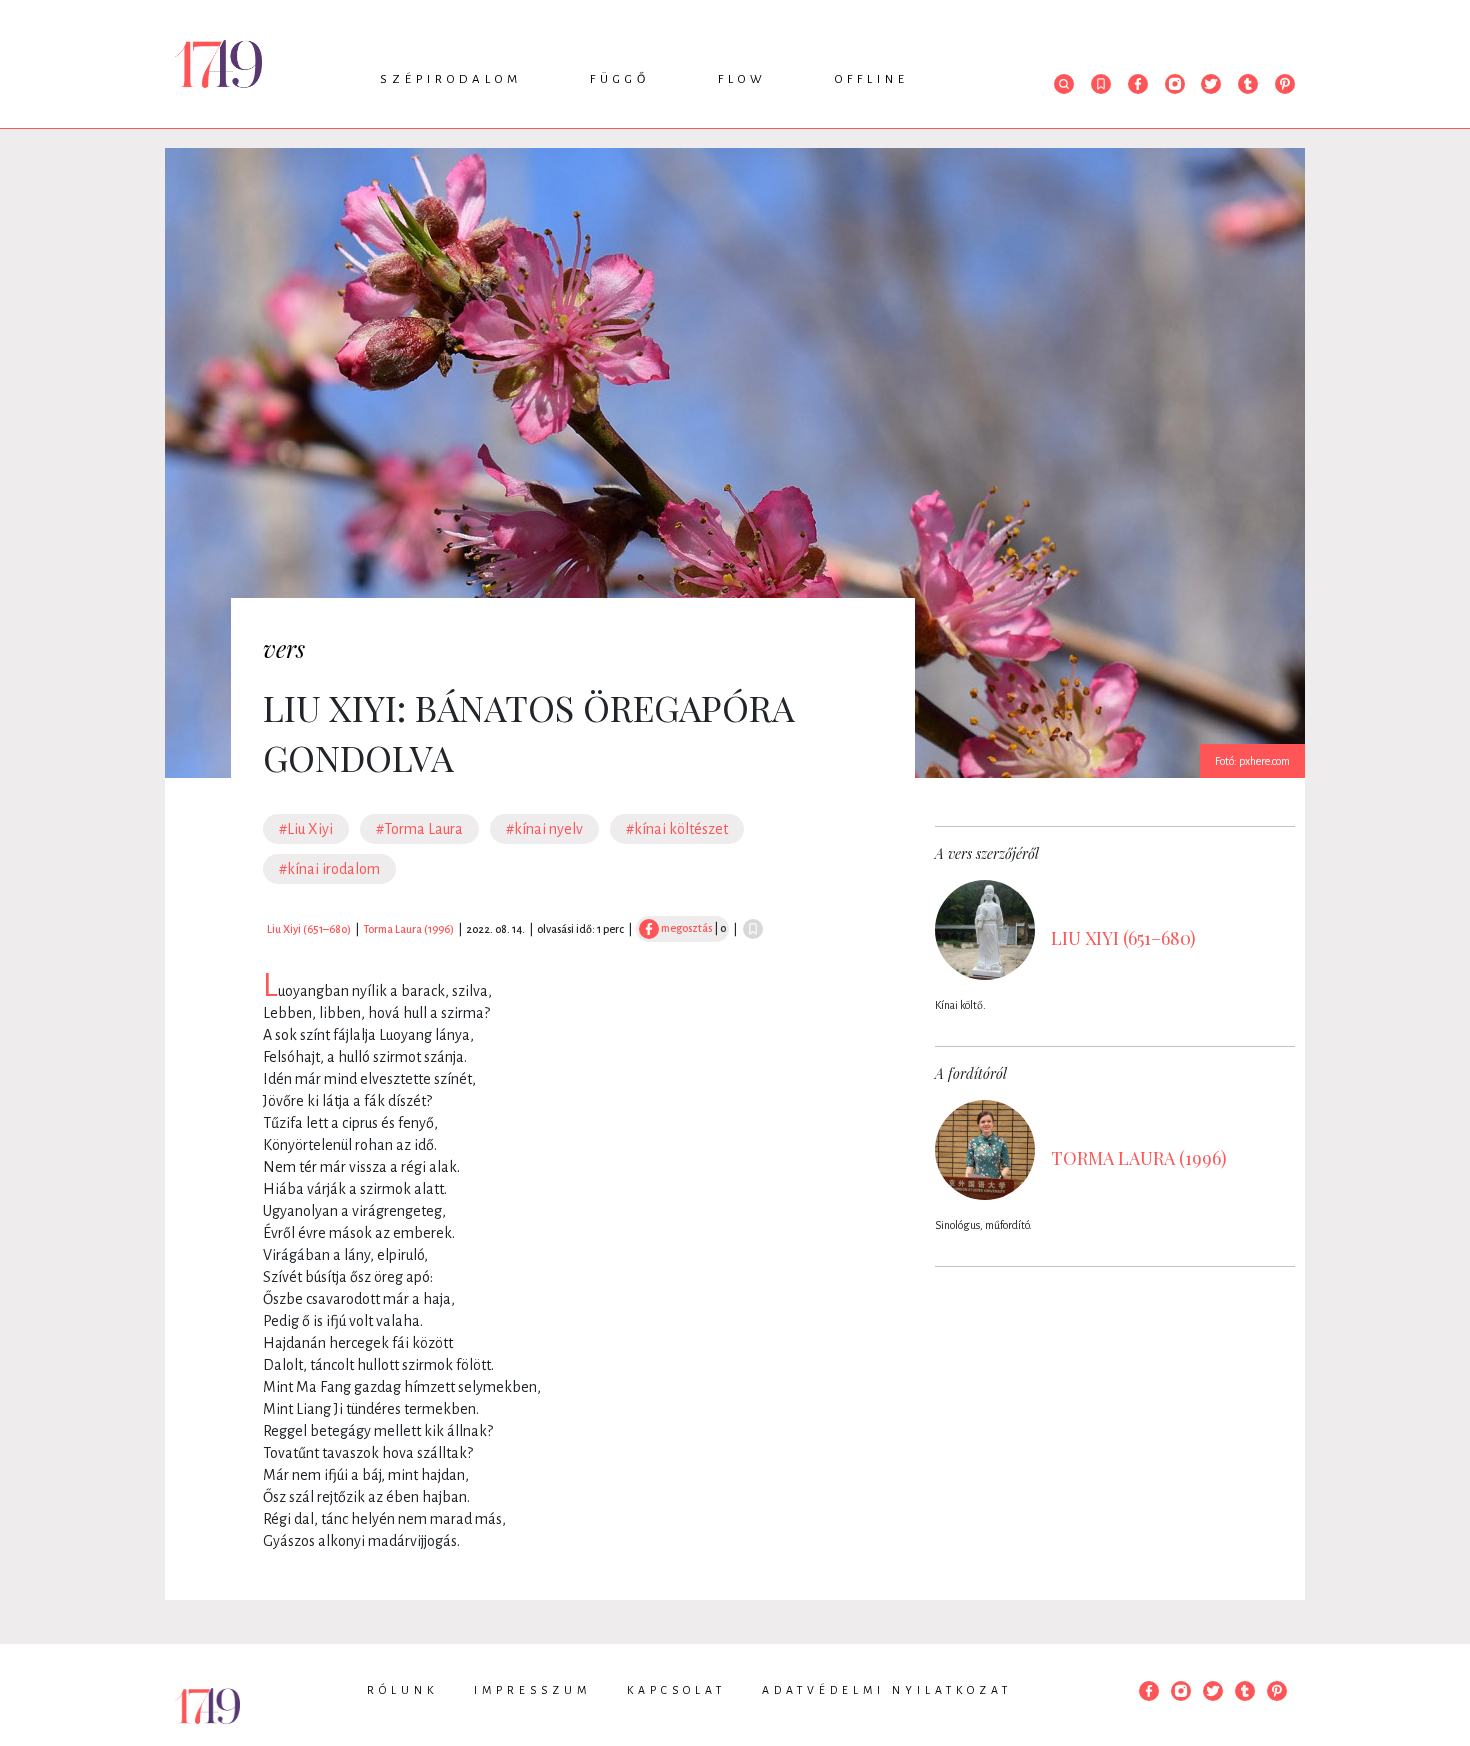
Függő (620, 79)
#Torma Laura (419, 829)
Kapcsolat (676, 1690)
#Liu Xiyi (306, 829)
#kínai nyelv (544, 829)
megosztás (685, 928)
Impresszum (532, 1690)
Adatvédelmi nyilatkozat (887, 1690)
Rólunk (402, 1690)
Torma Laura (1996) (408, 929)
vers (284, 648)
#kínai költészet (677, 829)
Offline (872, 79)
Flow (742, 79)
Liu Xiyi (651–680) (309, 929)
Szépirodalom (451, 79)
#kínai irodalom (329, 869)
